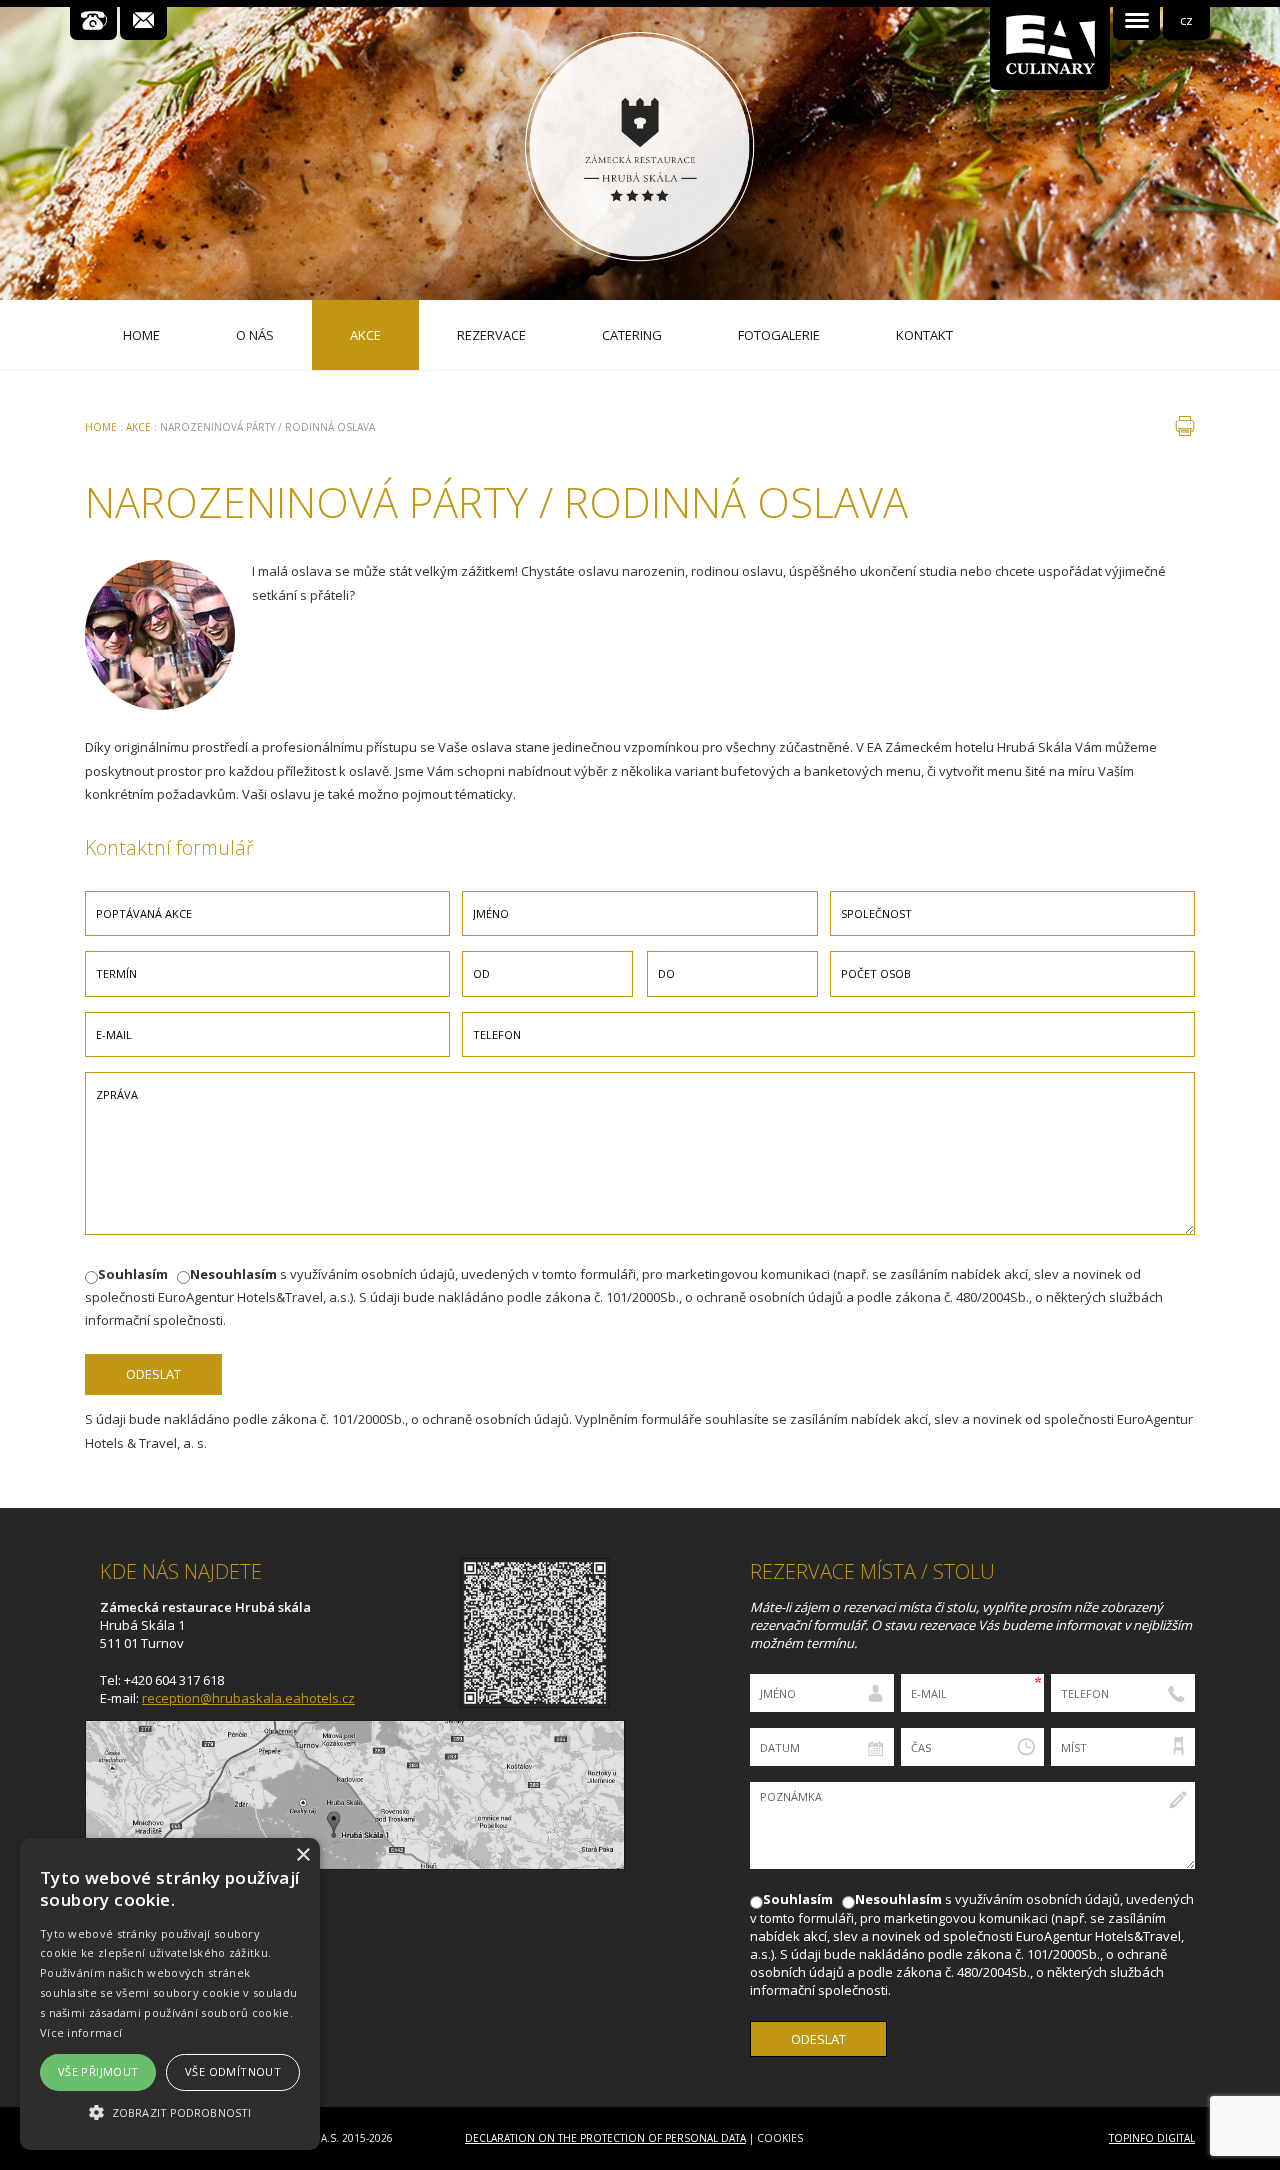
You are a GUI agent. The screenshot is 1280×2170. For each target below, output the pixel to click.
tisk (1185, 426)
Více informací (81, 2032)
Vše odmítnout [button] (233, 2071)
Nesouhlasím (233, 1274)
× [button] (302, 1855)
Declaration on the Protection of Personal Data (605, 2138)
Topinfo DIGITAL (1152, 2138)
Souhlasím (133, 1274)
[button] (170, 2112)
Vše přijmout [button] (98, 2071)
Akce (138, 427)
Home (101, 427)
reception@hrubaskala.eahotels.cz (248, 1698)
